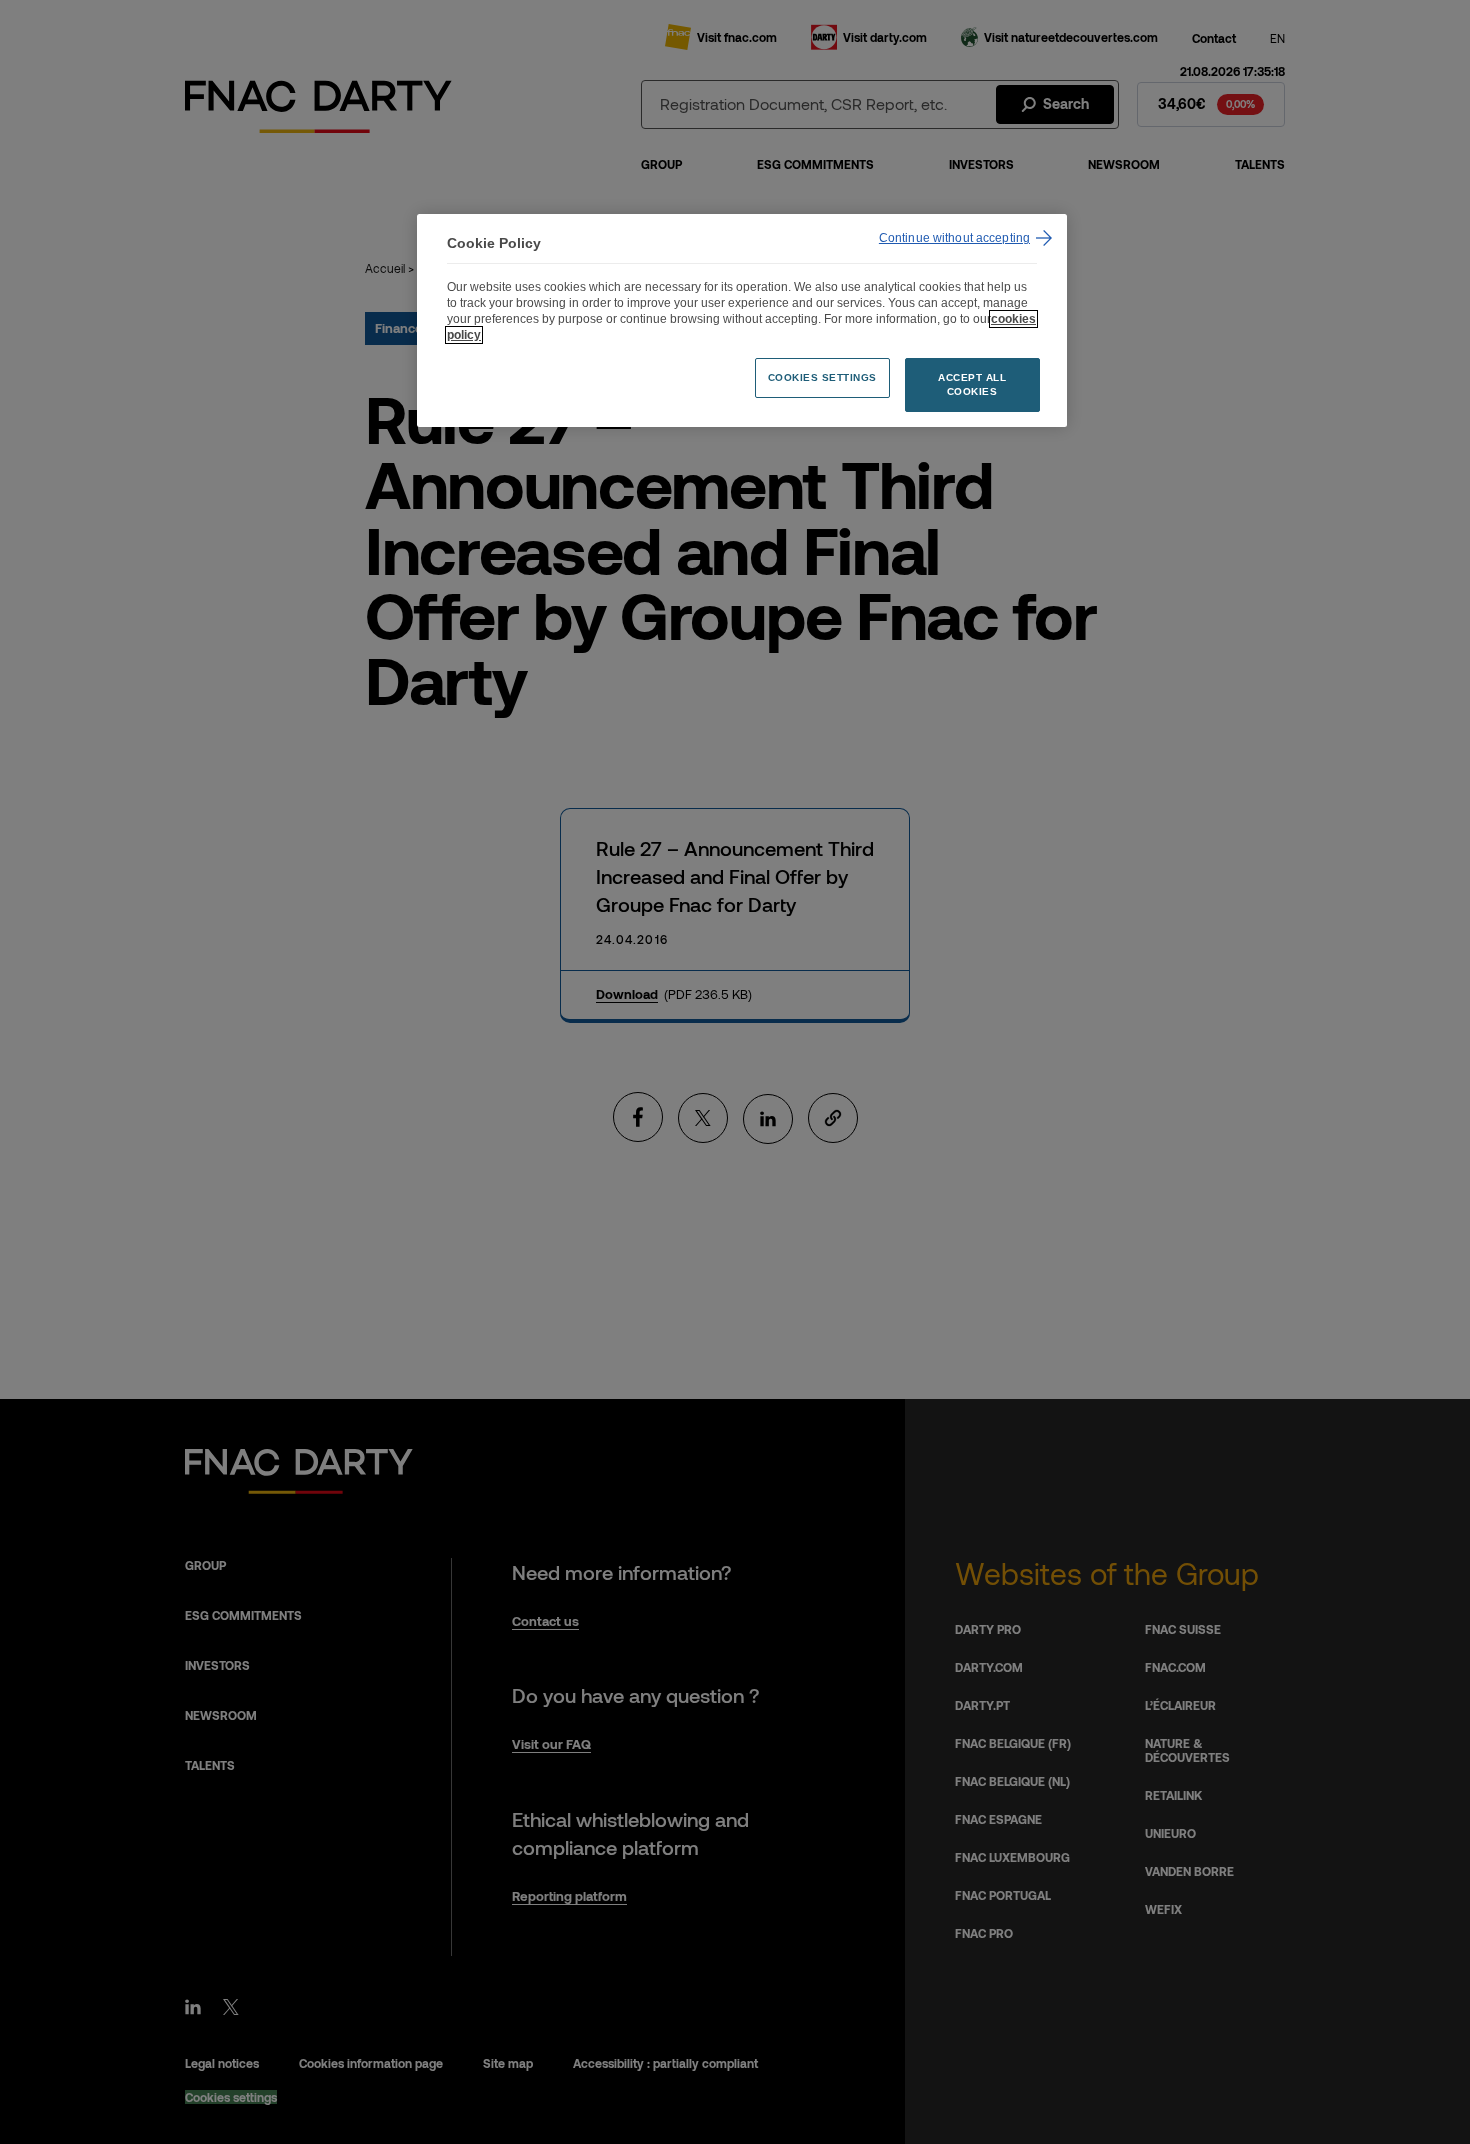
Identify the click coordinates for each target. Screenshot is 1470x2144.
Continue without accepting (954, 238)
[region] (742, 320)
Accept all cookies (972, 384)
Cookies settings (822, 377)
